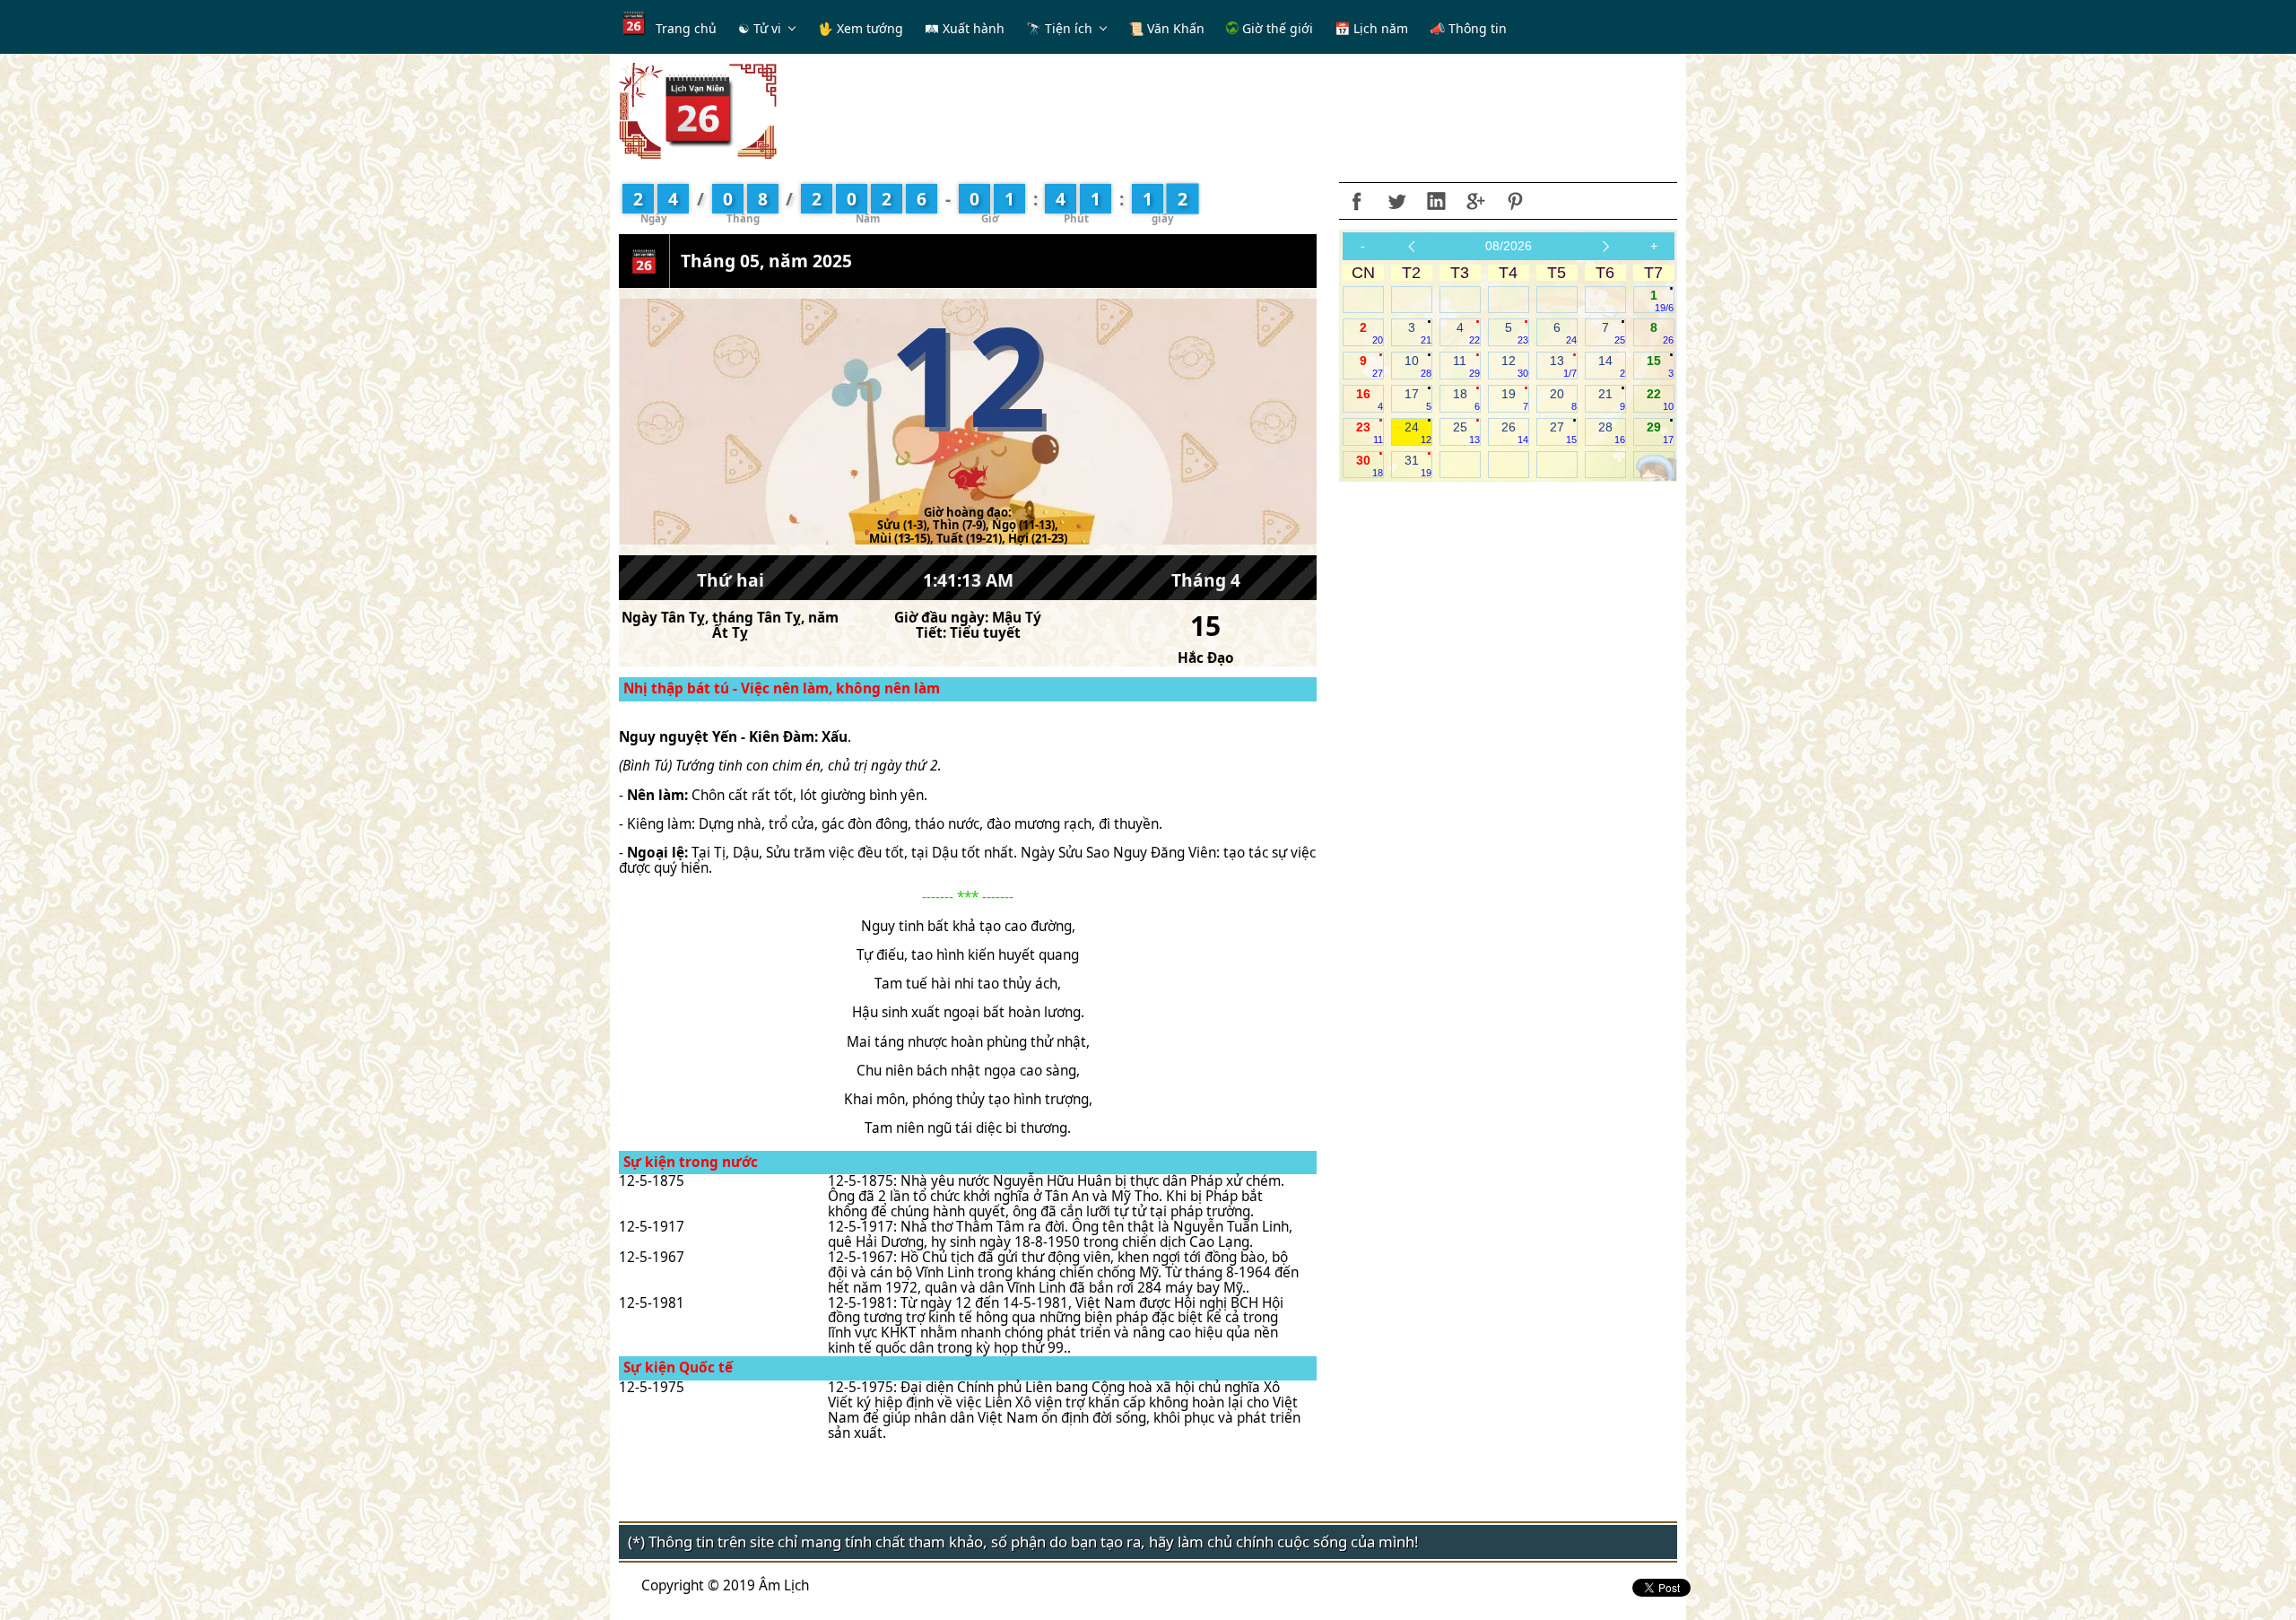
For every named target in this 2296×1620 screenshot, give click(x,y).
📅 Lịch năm (1371, 28)
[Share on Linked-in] (1436, 201)
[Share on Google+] (1475, 201)
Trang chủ (686, 28)
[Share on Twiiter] (1396, 201)
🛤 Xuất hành (965, 28)
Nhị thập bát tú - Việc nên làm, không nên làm (782, 688)
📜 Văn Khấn (1166, 28)
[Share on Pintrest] (1515, 201)
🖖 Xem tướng (861, 28)
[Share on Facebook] (1357, 201)
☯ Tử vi (760, 28)
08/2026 (1509, 246)
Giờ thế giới (1276, 28)
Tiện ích (1069, 28)
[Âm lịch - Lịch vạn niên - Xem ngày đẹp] (698, 110)
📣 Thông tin (1468, 28)
